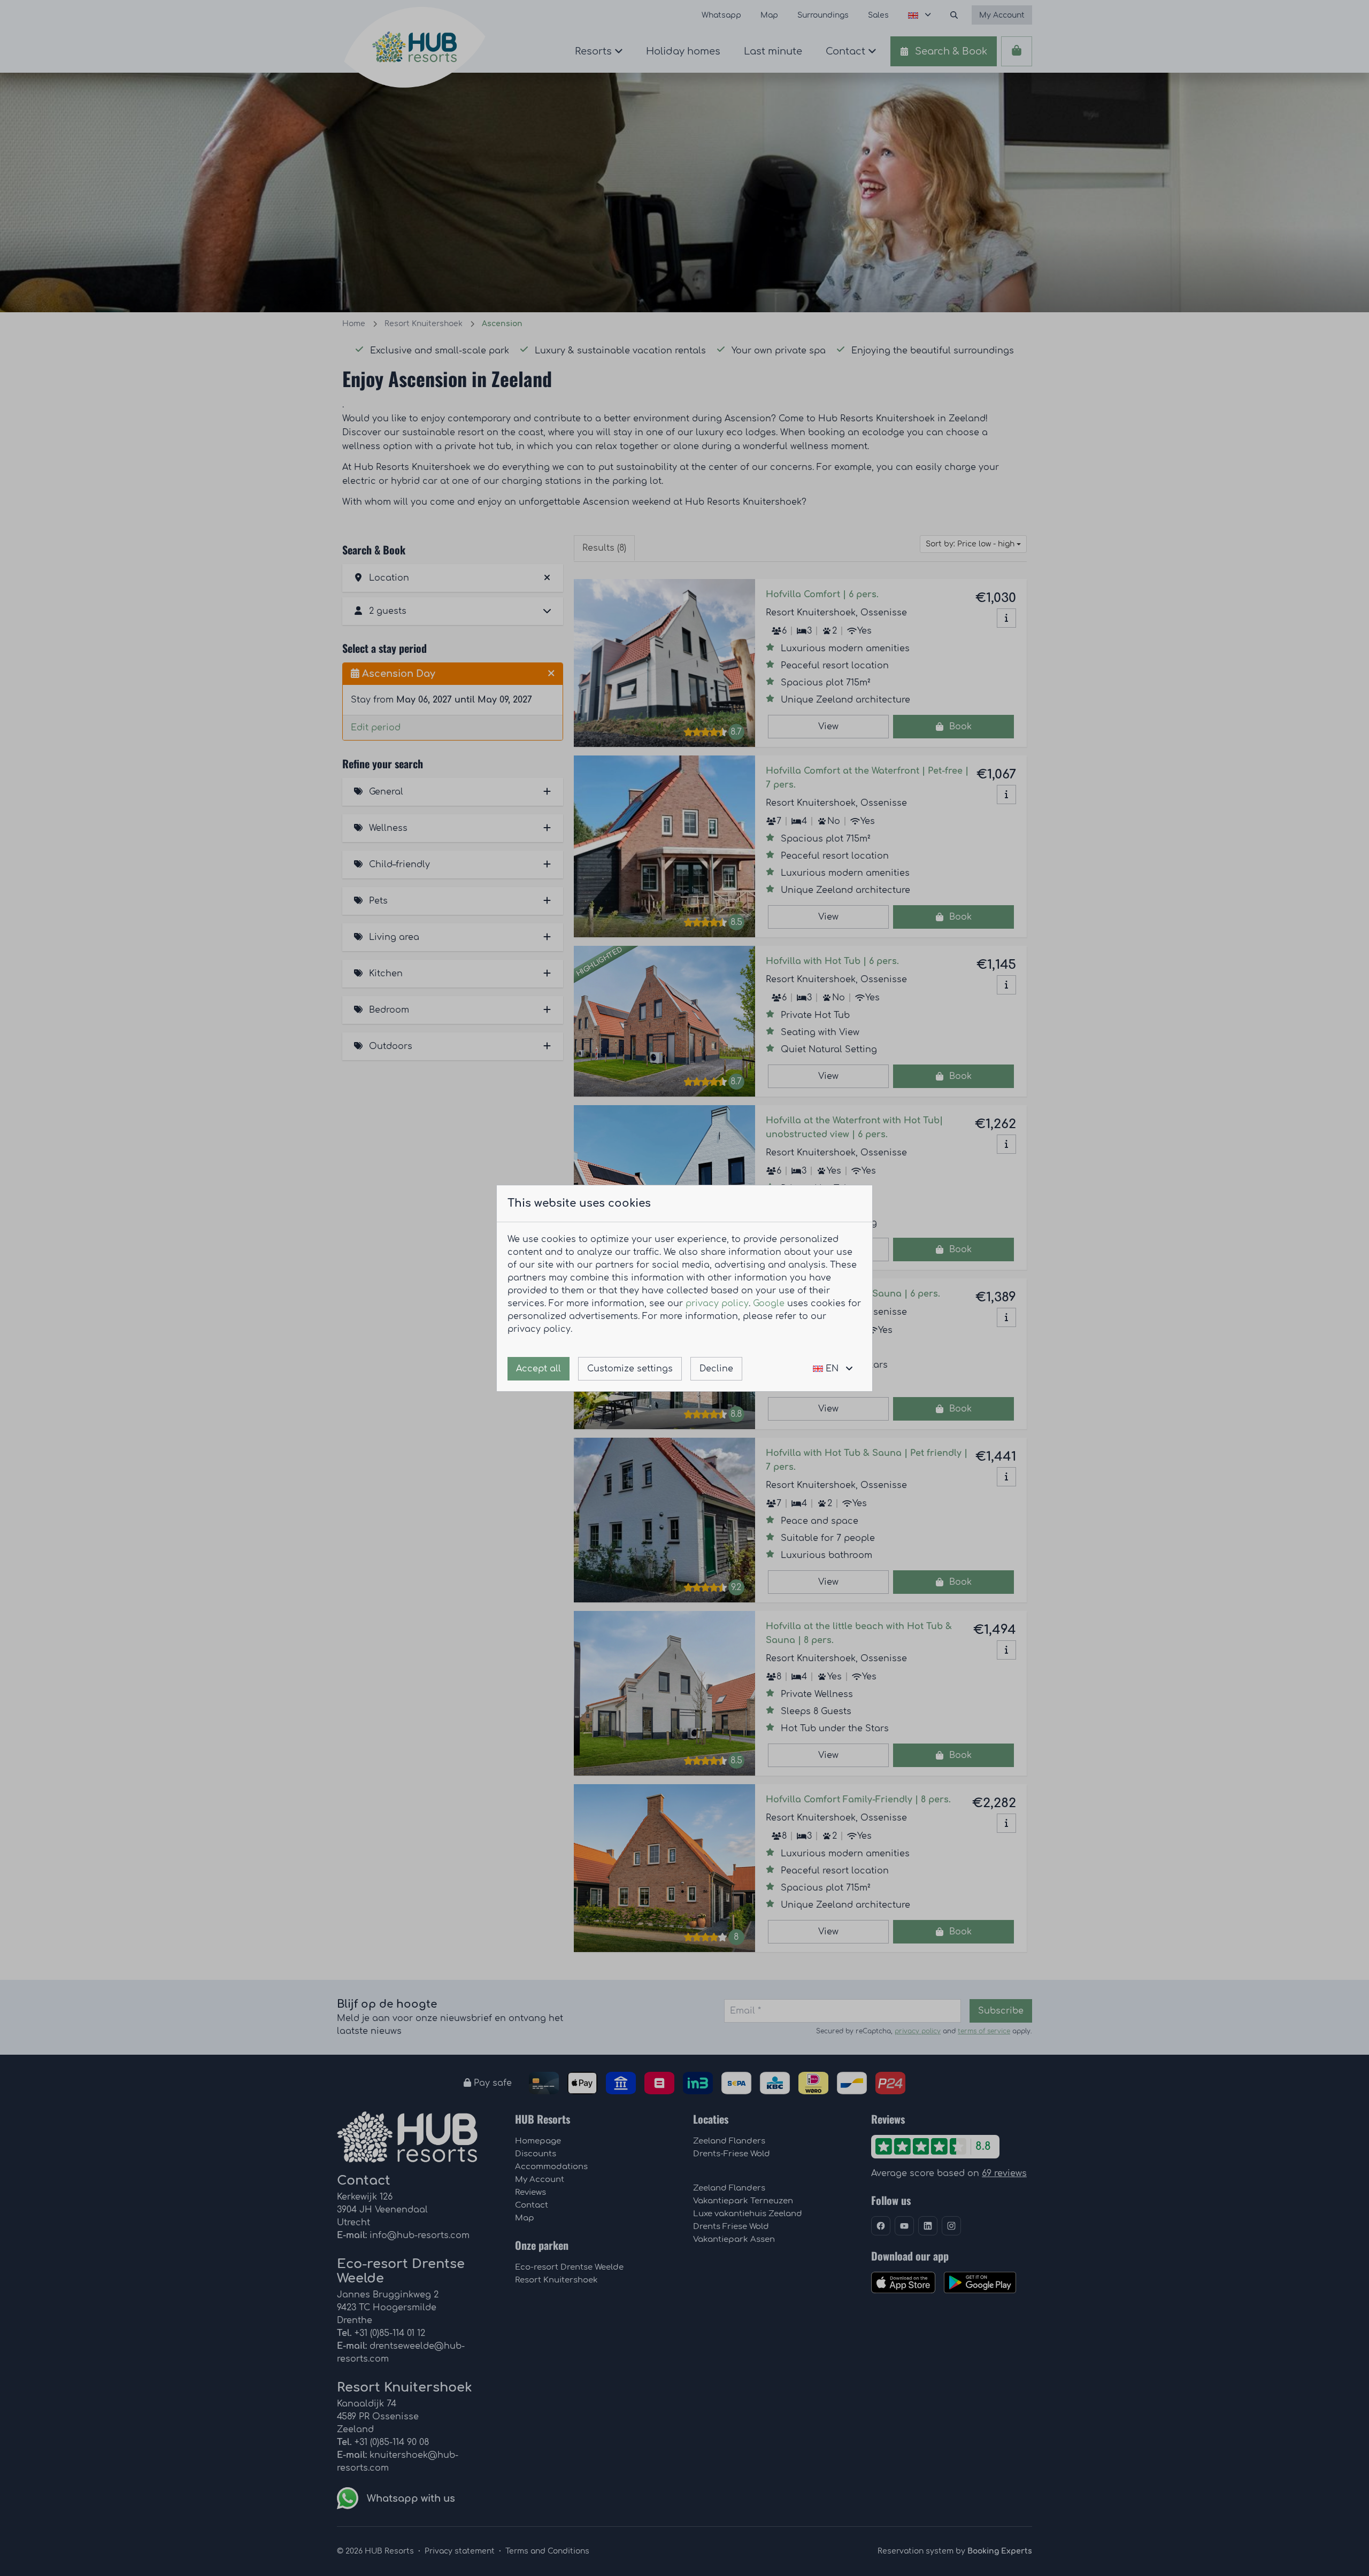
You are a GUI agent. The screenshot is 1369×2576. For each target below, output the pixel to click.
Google (769, 1304)
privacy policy (717, 1304)
